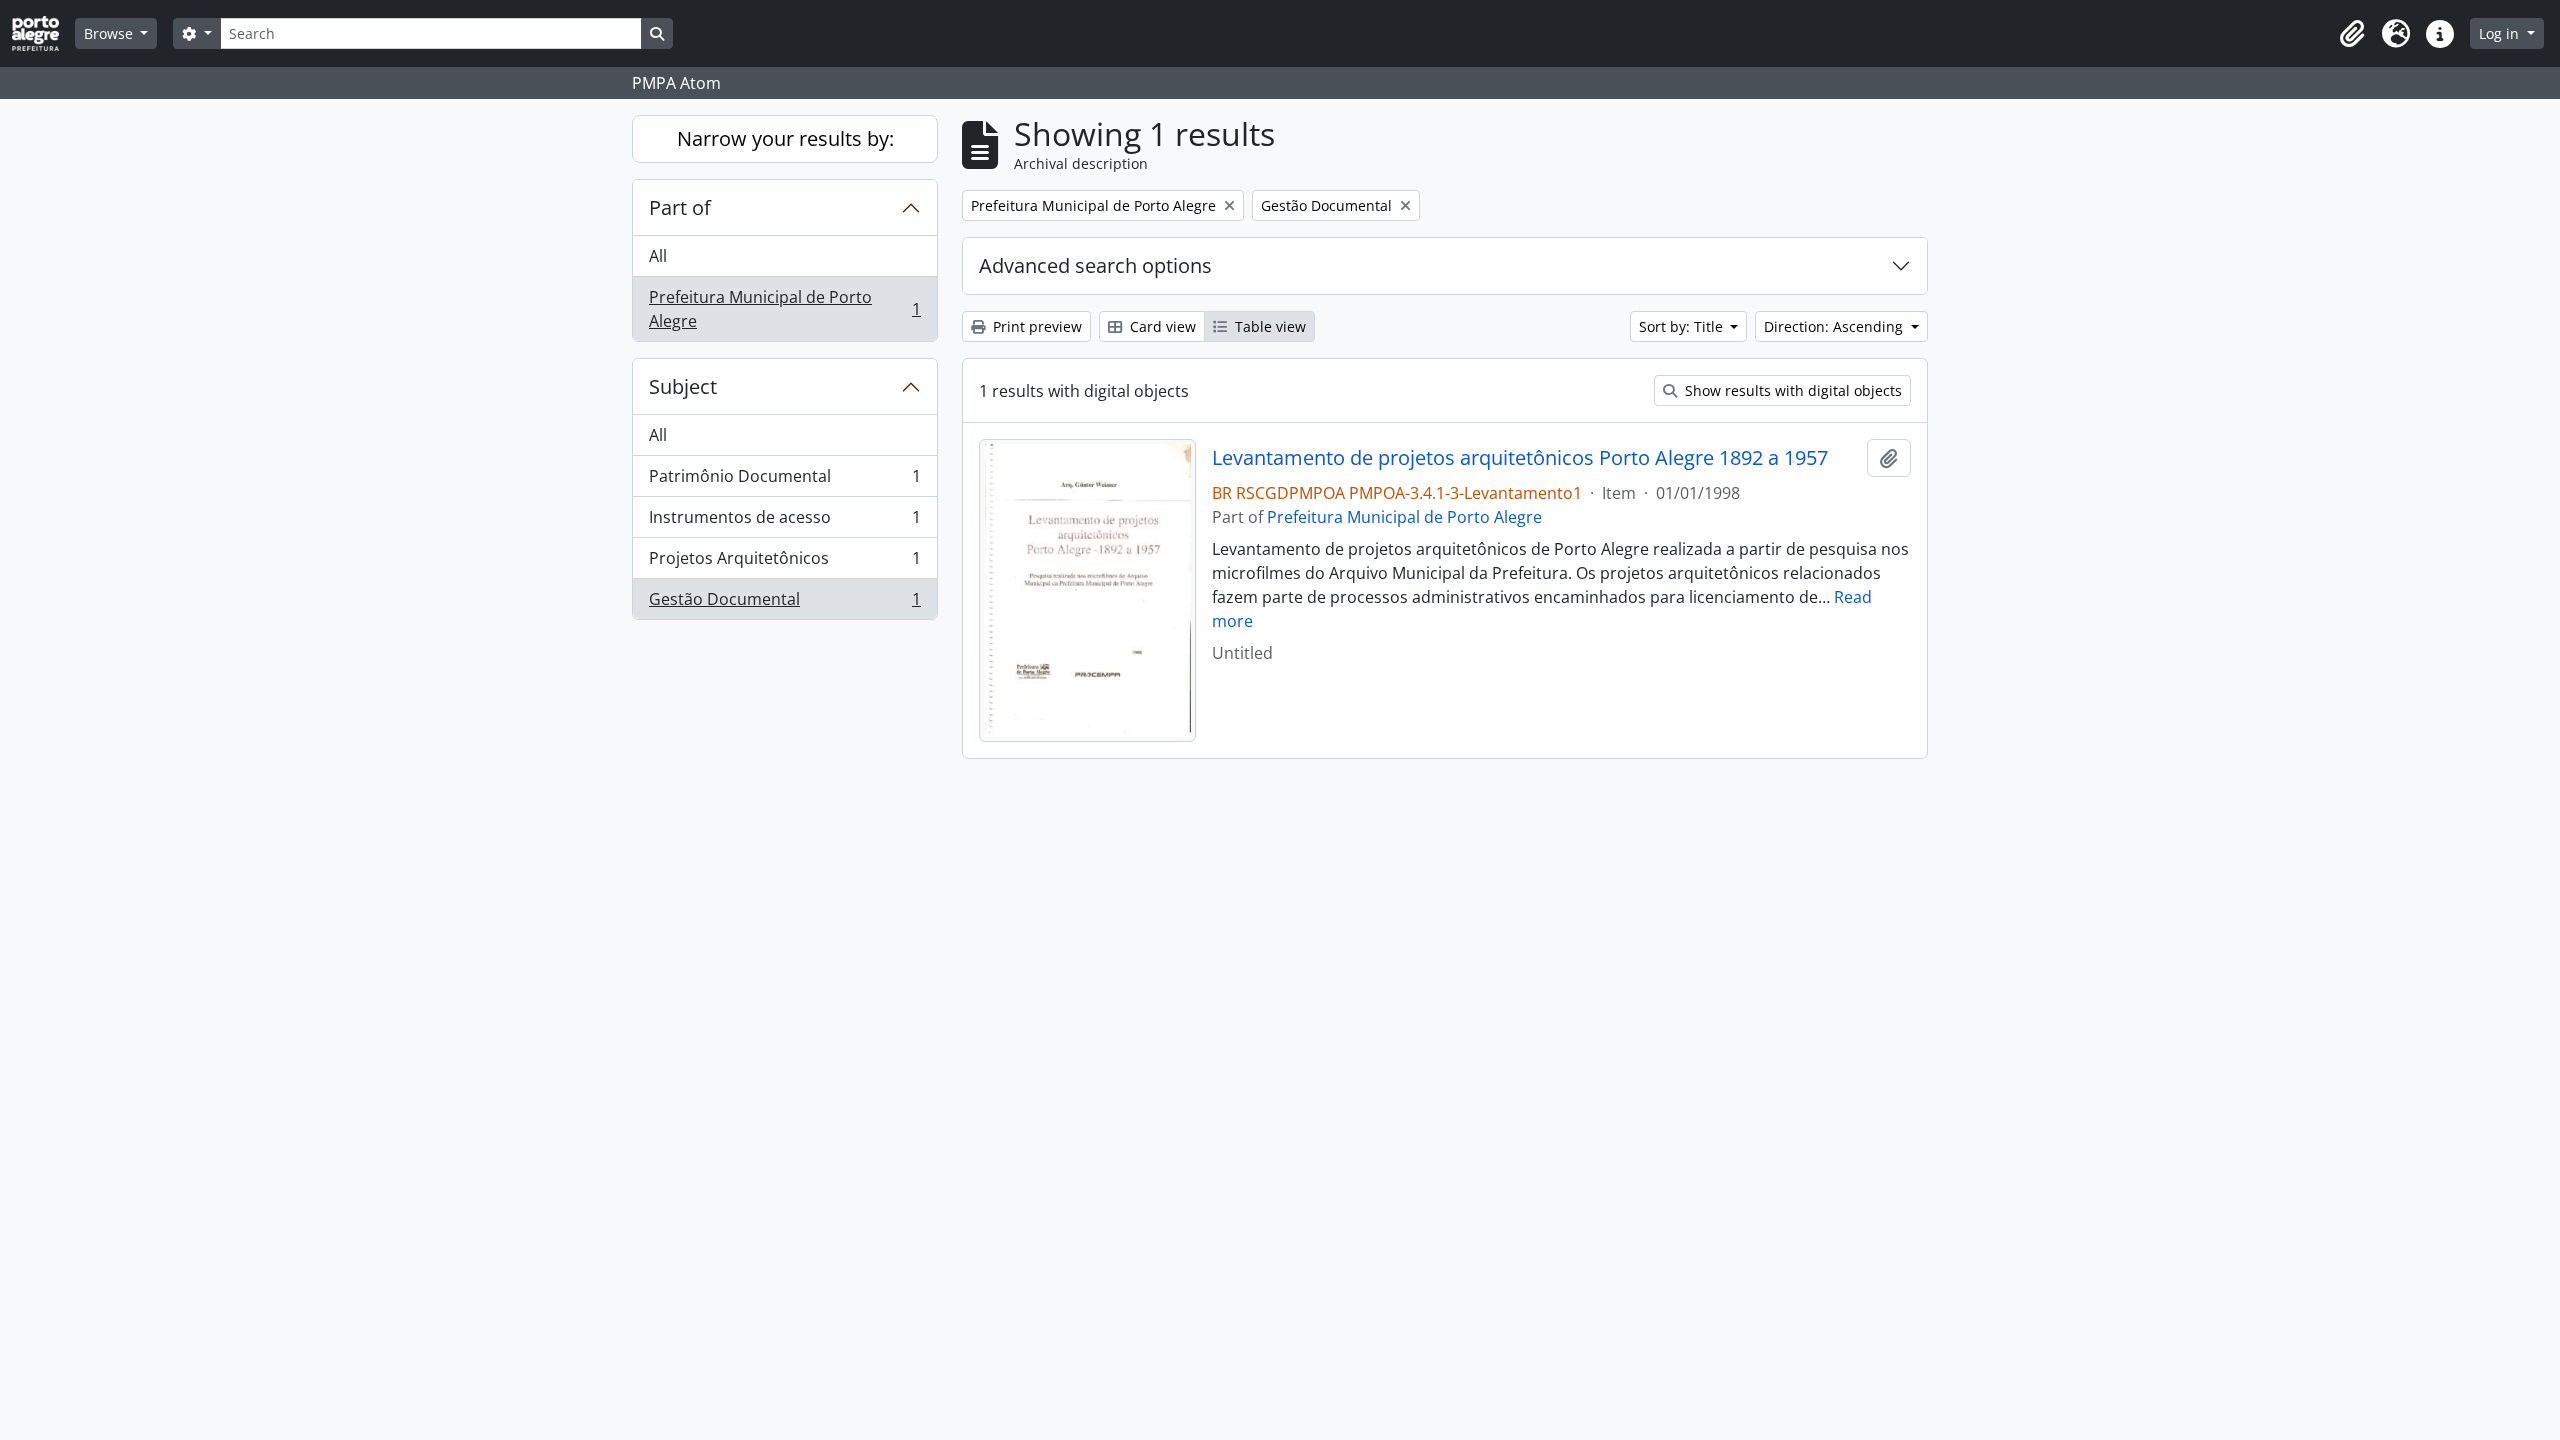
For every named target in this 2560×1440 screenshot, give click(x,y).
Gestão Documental (784, 603)
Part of (680, 207)
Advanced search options (1095, 265)
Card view (1161, 326)
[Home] (43, 33)
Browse (110, 33)
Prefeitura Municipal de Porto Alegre (784, 309)
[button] (2352, 34)
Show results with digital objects (1791, 390)
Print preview (1035, 326)
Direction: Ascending (1835, 326)
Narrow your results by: (785, 138)
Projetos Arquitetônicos (784, 563)
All (658, 256)
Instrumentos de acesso (784, 522)
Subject (683, 386)
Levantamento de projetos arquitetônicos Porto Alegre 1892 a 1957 (1520, 458)
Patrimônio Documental (784, 481)
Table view (1268, 326)
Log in (2501, 33)
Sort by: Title (1683, 326)
